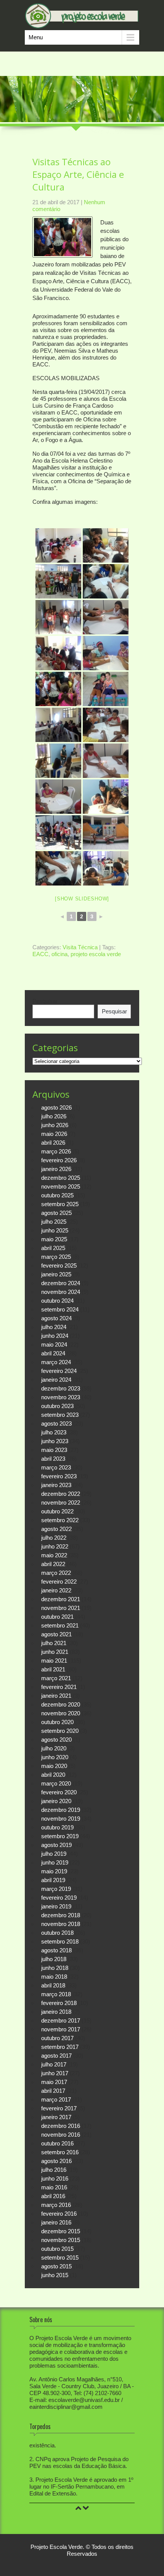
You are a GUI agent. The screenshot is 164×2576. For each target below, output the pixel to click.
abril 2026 (53, 1143)
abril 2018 (53, 1985)
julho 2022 (54, 1538)
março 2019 (56, 1889)
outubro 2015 (57, 2249)
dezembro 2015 (61, 2231)
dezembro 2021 (61, 1599)
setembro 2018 (60, 1941)
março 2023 (56, 1467)
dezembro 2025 (61, 1178)
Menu (36, 37)
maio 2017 (54, 2082)
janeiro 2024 (56, 1380)
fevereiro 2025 (59, 1265)
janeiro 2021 (56, 1696)
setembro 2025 (60, 1204)
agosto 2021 (56, 1634)
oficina (59, 954)
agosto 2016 (56, 2161)
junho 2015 (55, 2275)
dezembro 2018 (61, 1915)
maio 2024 (54, 1344)
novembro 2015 (61, 2240)
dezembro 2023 (61, 1388)
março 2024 (56, 1362)
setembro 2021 (60, 1625)
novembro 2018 (61, 1924)
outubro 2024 (57, 1301)
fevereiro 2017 (59, 2108)
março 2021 (56, 1678)
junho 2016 (55, 2178)
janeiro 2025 (56, 1274)
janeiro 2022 (56, 1590)
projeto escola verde (96, 954)
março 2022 (56, 1573)
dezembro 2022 (61, 1494)
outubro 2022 (57, 1511)
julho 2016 (54, 2170)
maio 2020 (54, 1766)
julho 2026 (54, 1116)
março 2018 (56, 1994)
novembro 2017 (61, 2029)
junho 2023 (55, 1441)
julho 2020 (54, 1748)
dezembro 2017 (61, 2020)
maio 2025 (54, 1239)
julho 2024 (54, 1327)
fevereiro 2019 (59, 1898)
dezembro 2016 (61, 2126)
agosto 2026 (56, 1107)
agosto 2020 (56, 1740)
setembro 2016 (60, 2152)
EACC (40, 954)
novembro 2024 (61, 1292)
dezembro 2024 (61, 1283)
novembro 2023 (61, 1397)
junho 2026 (55, 1125)
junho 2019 (55, 1862)
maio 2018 (54, 1977)
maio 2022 (54, 1555)
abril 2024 (53, 1353)
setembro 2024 (60, 1309)
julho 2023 (54, 1432)
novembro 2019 (61, 1819)
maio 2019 (54, 1871)
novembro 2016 (61, 2135)
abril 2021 (53, 1669)
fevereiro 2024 (59, 1371)
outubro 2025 (57, 1195)
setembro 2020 (60, 1731)
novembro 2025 (61, 1186)
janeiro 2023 (56, 1485)
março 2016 (56, 2205)
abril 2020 (53, 1775)
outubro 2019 (57, 1827)
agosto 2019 (56, 1845)
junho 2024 (55, 1336)
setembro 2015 (60, 2257)
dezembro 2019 (61, 1810)
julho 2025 (54, 1222)
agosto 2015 (56, 2266)
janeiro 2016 (56, 2222)
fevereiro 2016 (59, 2214)
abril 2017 (53, 2091)
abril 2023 (53, 1459)
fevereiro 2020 (59, 1792)
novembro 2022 (61, 1503)
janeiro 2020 (56, 1801)
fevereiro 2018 (59, 2003)
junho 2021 (55, 1652)
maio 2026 (54, 1134)
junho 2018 (55, 1968)
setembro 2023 (60, 1415)
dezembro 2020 (61, 1704)
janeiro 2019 (56, 1906)
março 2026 (56, 1151)
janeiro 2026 (56, 1169)
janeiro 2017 (56, 2117)
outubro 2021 (57, 1617)
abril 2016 (53, 2196)
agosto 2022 (56, 1529)
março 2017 (56, 2099)
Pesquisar (45, 1001)
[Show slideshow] (82, 899)
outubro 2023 (57, 1406)
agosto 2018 (56, 1950)
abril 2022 (53, 1564)
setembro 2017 (60, 2047)
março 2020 (56, 1783)
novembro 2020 (61, 1713)
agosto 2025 (56, 1213)
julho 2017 (54, 2064)
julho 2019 (54, 1854)
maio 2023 (54, 1450)
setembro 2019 (60, 1836)
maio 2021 (54, 1661)
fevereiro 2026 (59, 1160)
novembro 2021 (61, 1608)
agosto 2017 (56, 2056)
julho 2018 (54, 1959)
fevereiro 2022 (59, 1582)
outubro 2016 (57, 2143)
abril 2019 (53, 1880)
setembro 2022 (60, 1520)
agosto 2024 (56, 1318)
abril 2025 (53, 1248)
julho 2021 (54, 1643)
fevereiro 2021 (59, 1687)
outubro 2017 (57, 2038)
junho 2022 (55, 1546)
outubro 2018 (57, 1933)
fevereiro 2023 (59, 1476)
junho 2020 (55, 1757)
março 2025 (56, 1257)
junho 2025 (55, 1230)
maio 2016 (54, 2187)
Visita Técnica (80, 947)
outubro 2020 (57, 1722)
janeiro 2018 (56, 2012)
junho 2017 (55, 2073)
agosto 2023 (56, 1423)
